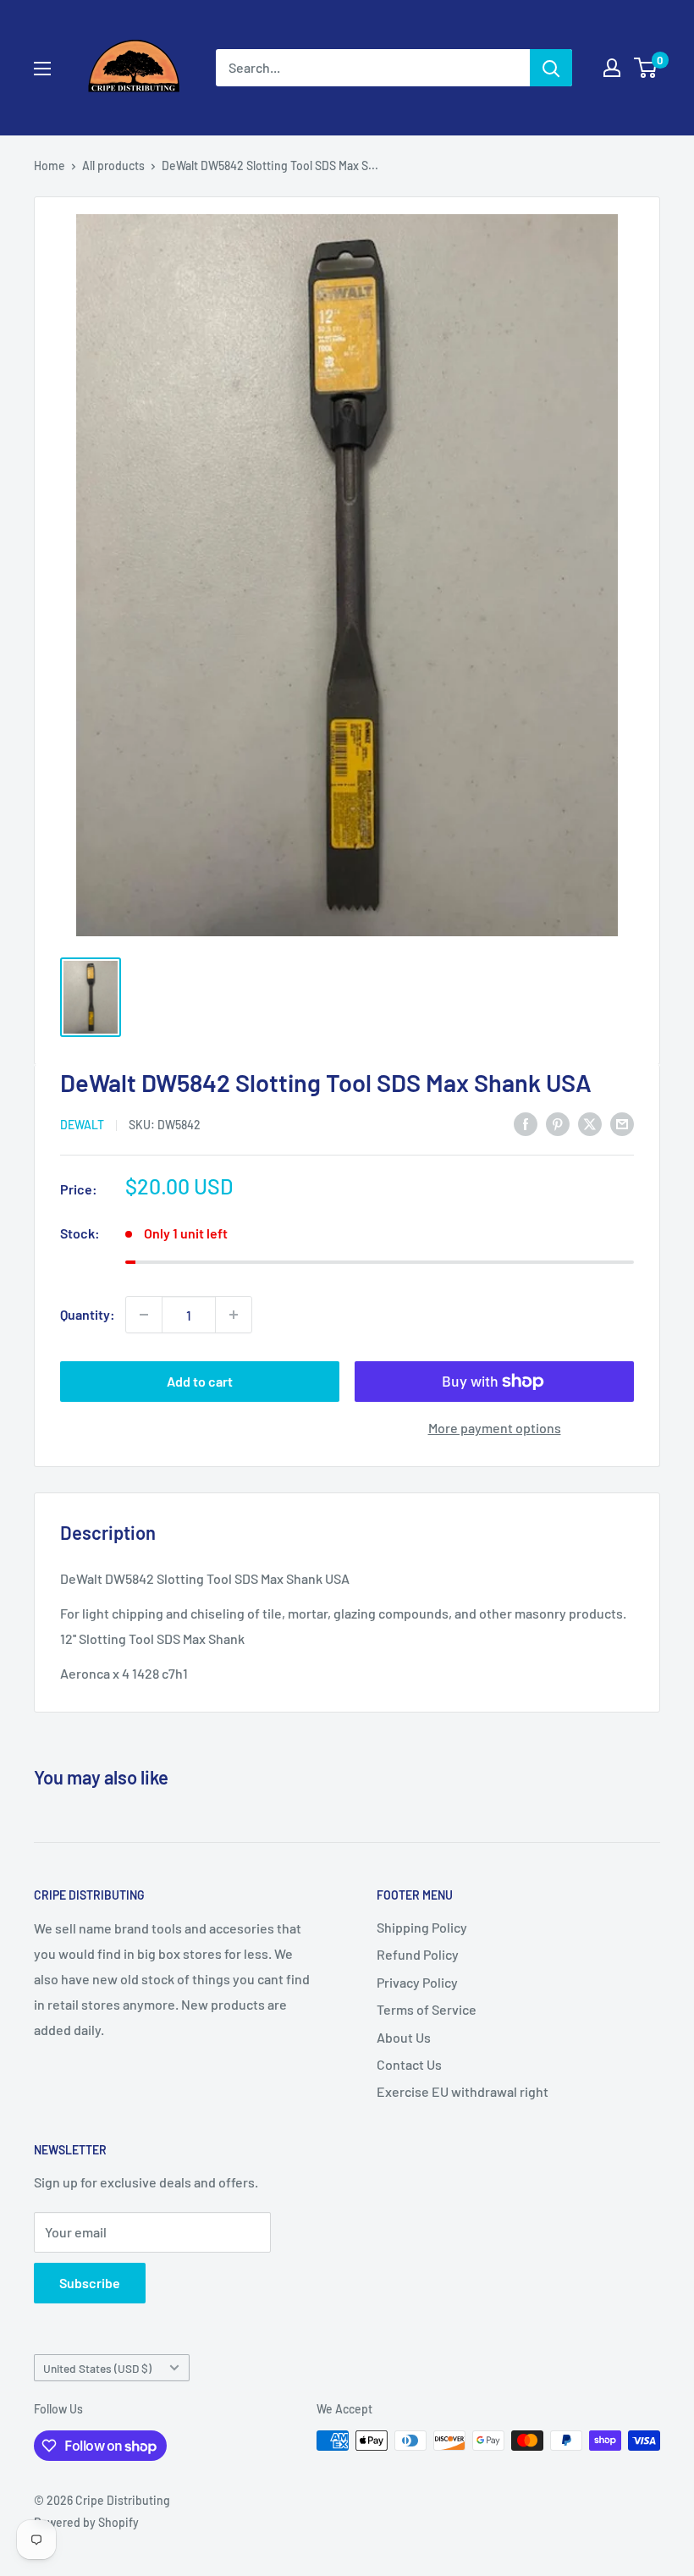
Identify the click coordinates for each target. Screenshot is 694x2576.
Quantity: (88, 1314)
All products (113, 165)
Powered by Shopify (86, 2522)
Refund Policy (418, 1954)
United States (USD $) (97, 2368)
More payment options (495, 1428)
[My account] (612, 68)
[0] (646, 68)
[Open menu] (42, 69)
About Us (404, 2037)
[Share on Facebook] (526, 1123)
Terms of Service (427, 2009)
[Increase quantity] (234, 1315)
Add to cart (200, 1381)
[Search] (551, 68)
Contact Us (409, 2064)
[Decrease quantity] (144, 1315)
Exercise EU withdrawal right (463, 2091)
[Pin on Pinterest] (558, 1123)
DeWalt (82, 1125)
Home (50, 165)
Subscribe (90, 2283)
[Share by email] (622, 1123)
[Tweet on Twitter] (590, 1123)
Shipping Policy (422, 1927)
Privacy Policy (417, 1982)
